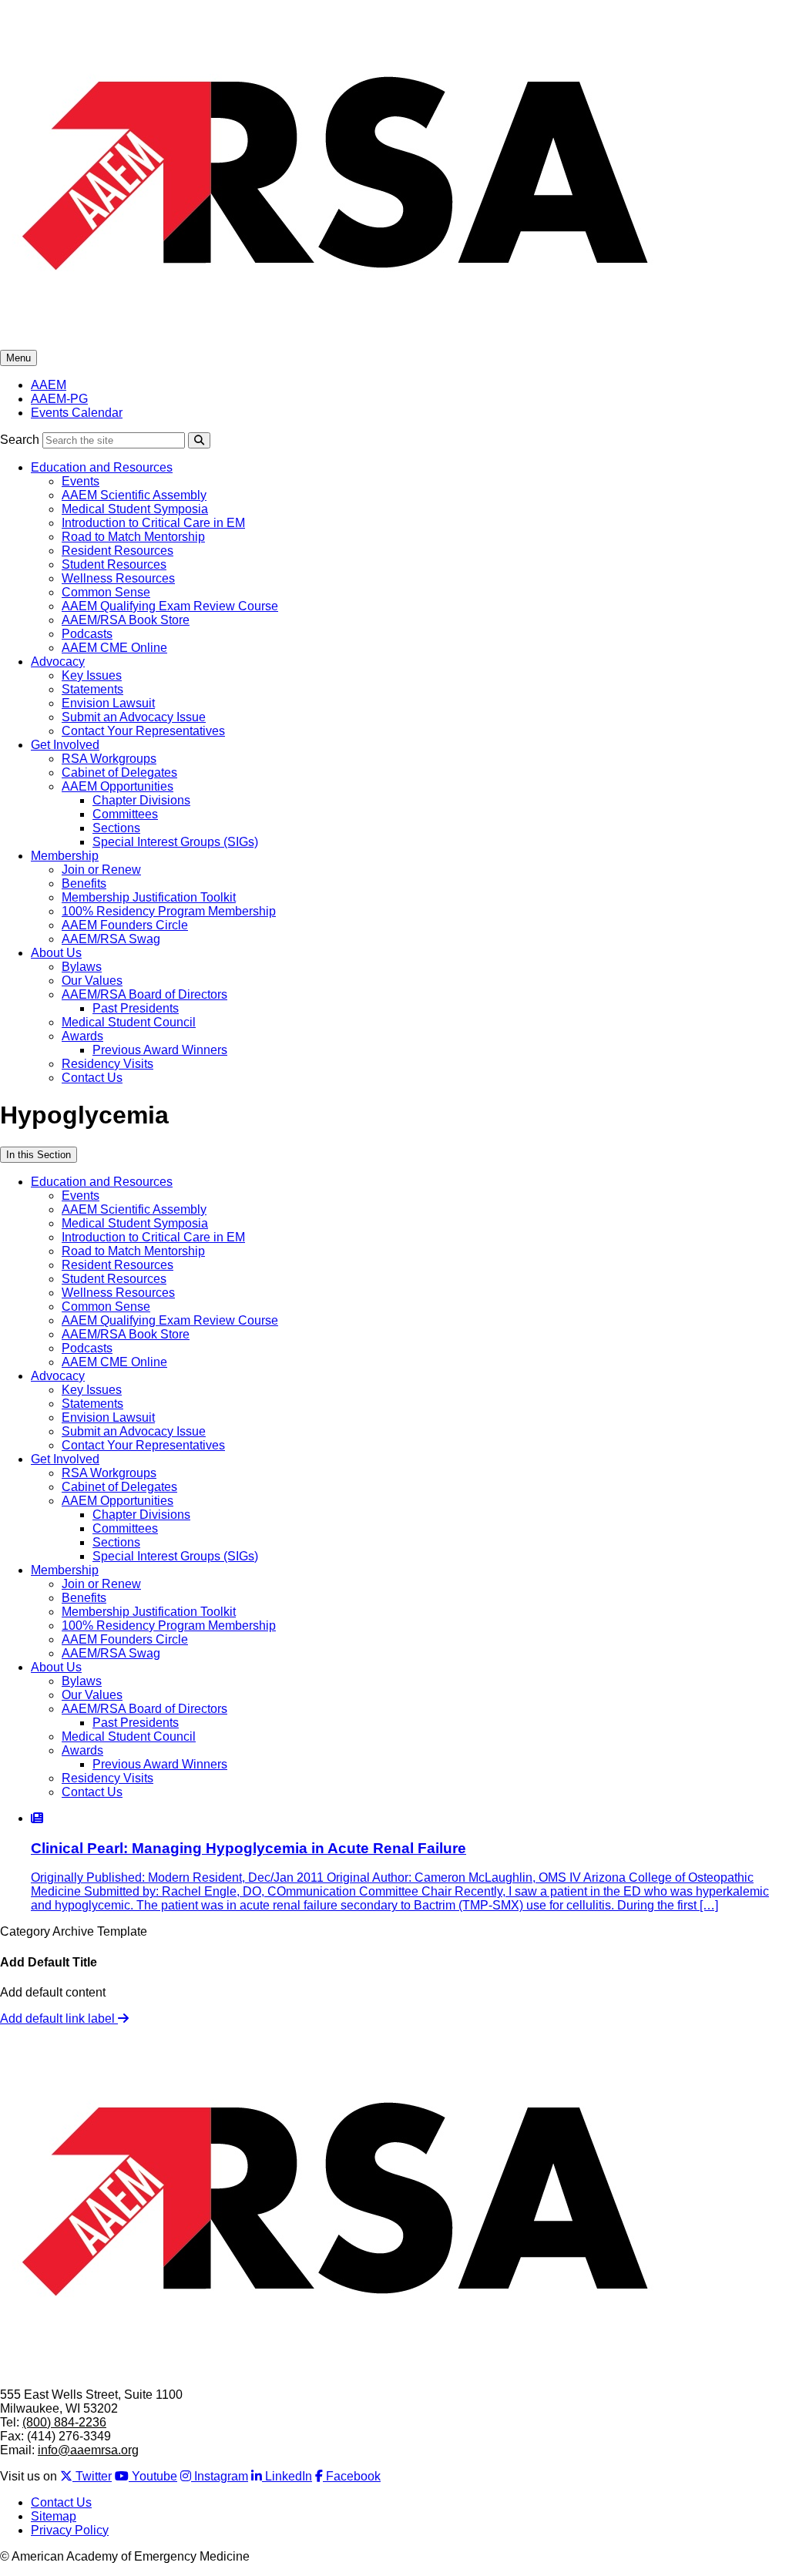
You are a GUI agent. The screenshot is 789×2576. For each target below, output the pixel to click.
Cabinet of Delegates (119, 772)
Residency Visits (107, 1064)
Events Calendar (77, 413)
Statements (92, 689)
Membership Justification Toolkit (149, 897)
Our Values (92, 981)
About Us (56, 953)
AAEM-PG (59, 399)
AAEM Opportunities (118, 786)
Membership (65, 856)
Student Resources (114, 564)
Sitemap (54, 2516)
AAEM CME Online (114, 648)
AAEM (49, 385)
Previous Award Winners (160, 1050)
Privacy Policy (70, 2530)
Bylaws (82, 967)
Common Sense (106, 592)
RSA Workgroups (109, 759)
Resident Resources (118, 551)
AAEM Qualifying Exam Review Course (170, 606)
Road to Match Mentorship (133, 537)
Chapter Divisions (141, 800)
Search (20, 440)
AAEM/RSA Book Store (126, 620)
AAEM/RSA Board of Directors (144, 994)
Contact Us (92, 1078)
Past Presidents (136, 1008)
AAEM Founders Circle (125, 925)
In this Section (39, 1155)
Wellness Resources (118, 578)
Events (81, 481)
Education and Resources (102, 467)
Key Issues (92, 675)
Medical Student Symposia (135, 509)
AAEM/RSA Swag (111, 939)
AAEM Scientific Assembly (134, 495)
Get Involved (65, 745)
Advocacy (58, 662)
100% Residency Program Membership (169, 911)
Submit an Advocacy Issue (134, 717)
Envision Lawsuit (108, 703)
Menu (18, 358)
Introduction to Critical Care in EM (153, 523)
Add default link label (59, 2018)
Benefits (84, 883)
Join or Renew (101, 870)
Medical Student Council (129, 1022)
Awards (82, 1036)
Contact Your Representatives (143, 731)
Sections (116, 828)
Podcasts (87, 634)
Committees (125, 814)
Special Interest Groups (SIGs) (175, 842)
